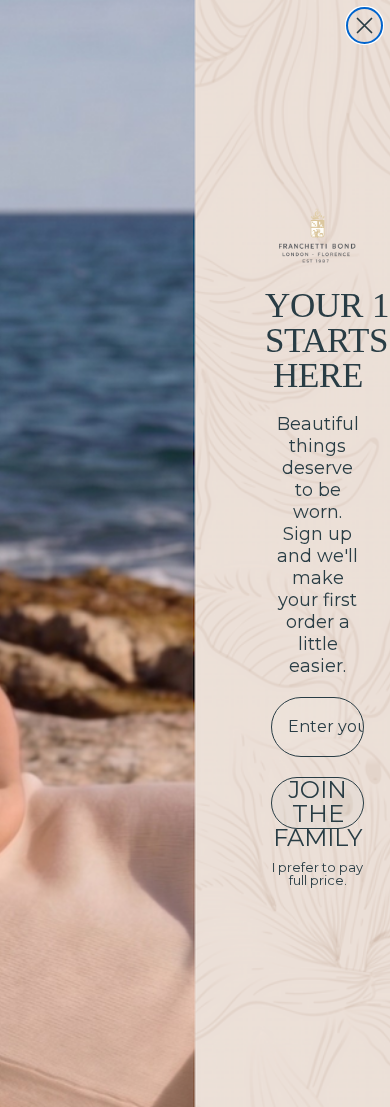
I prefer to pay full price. (317, 873)
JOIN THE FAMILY (317, 803)
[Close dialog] (364, 25)
